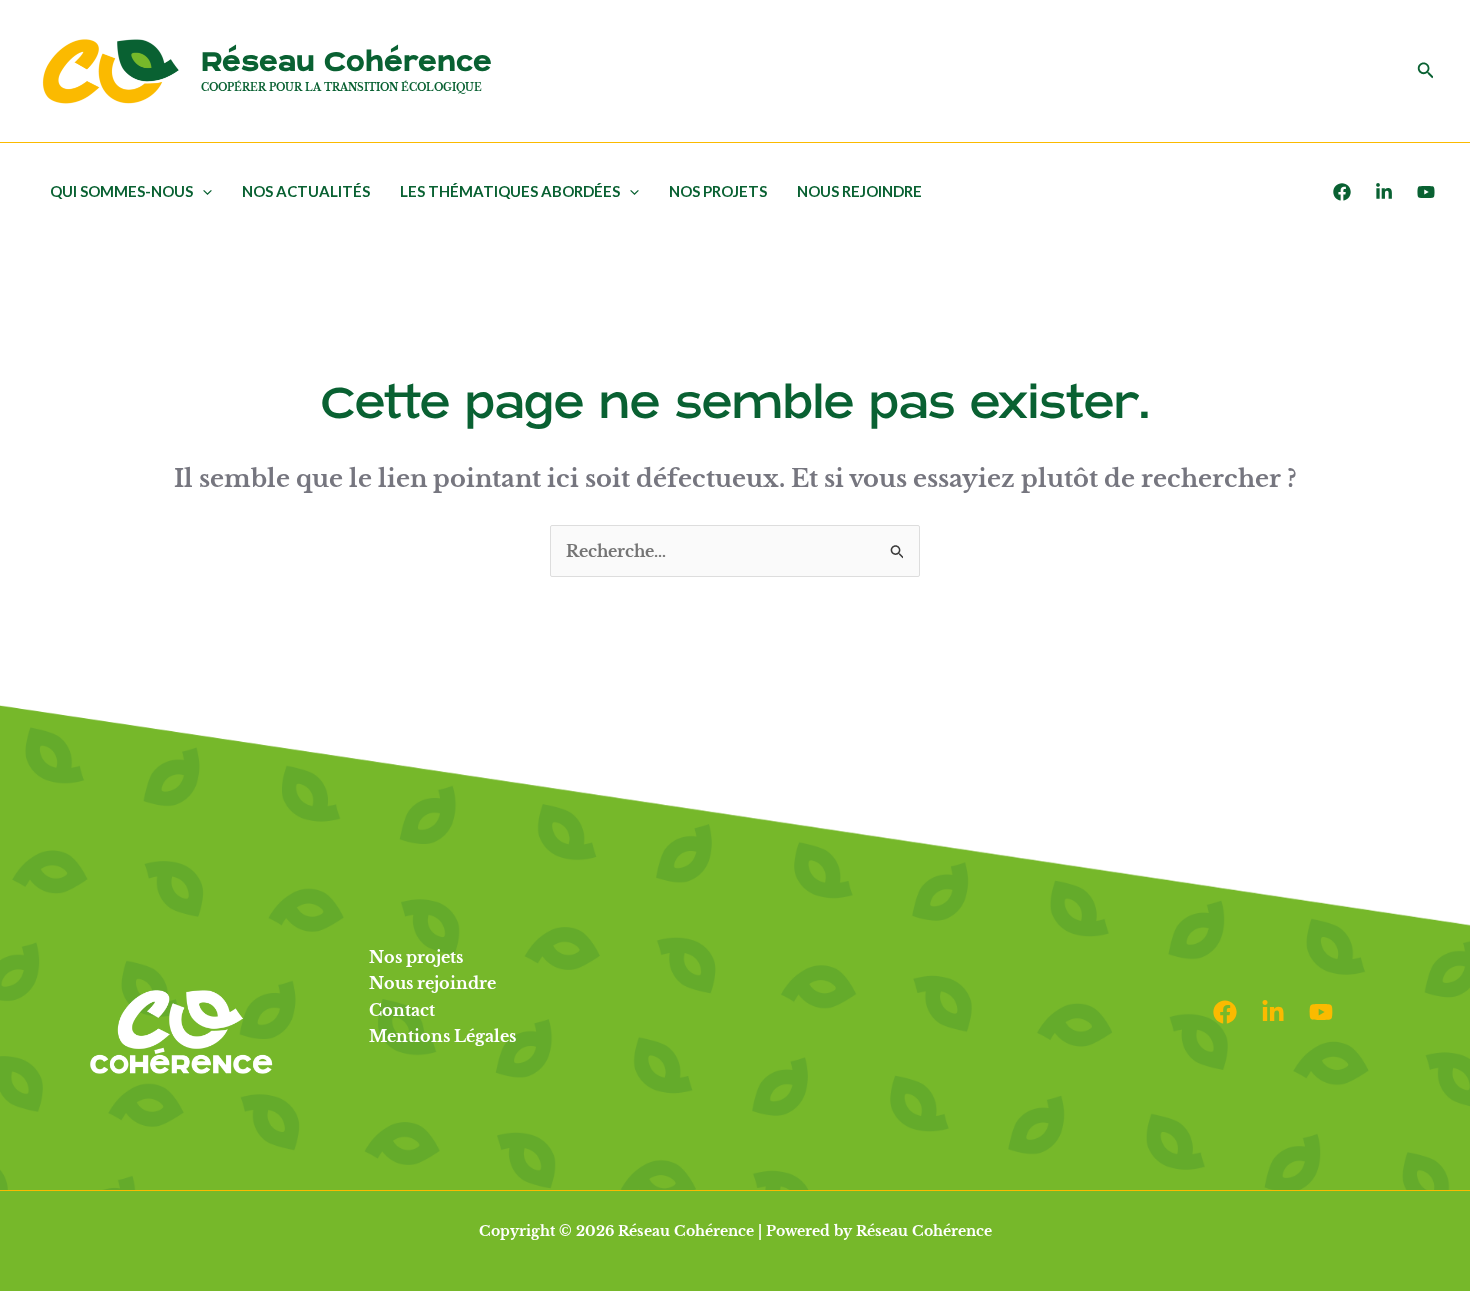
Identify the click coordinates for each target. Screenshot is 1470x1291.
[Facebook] (1342, 192)
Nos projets (718, 191)
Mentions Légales (442, 1036)
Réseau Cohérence (346, 62)
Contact (402, 1010)
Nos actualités (306, 191)
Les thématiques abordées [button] (510, 191)
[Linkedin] (1273, 1012)
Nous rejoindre (859, 191)
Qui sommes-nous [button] (121, 191)
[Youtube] (1426, 192)
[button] (1426, 71)
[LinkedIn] (1384, 192)
